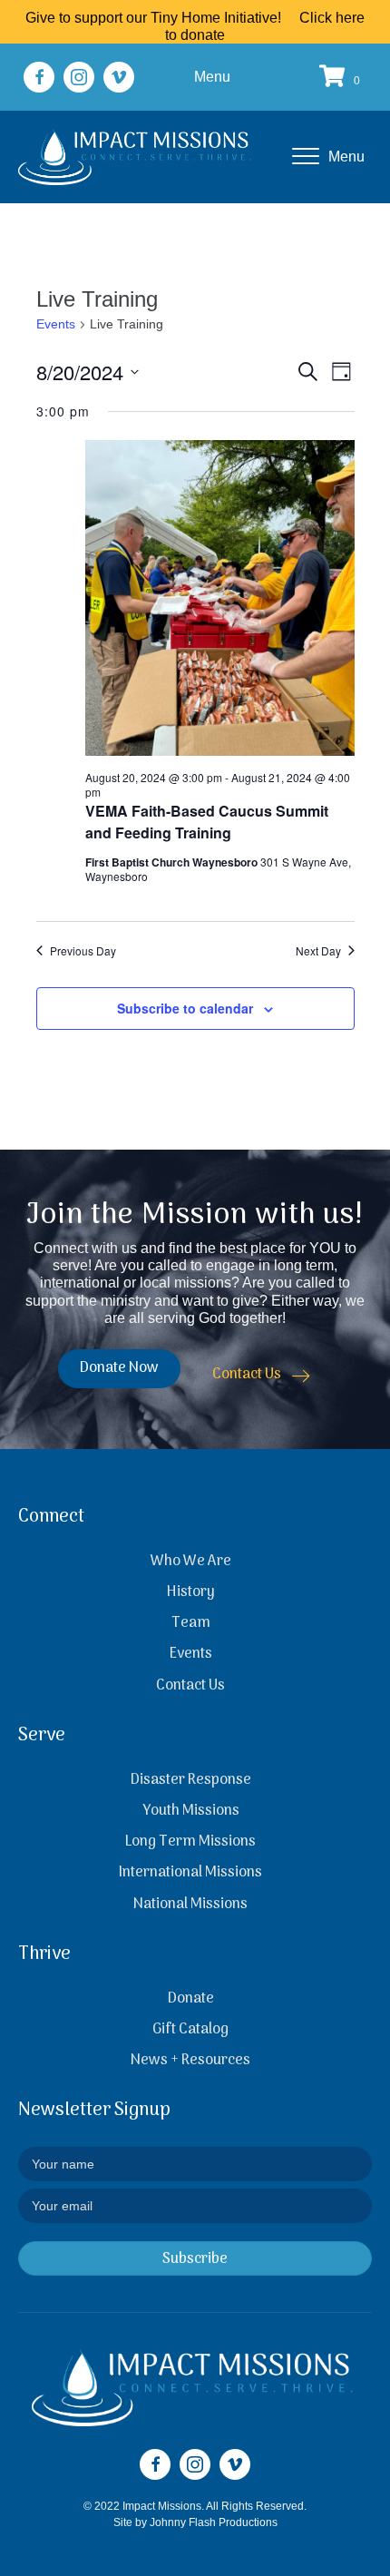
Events (56, 324)
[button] (39, 77)
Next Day (318, 951)
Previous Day (83, 951)
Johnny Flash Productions (214, 2522)
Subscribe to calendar (185, 1009)
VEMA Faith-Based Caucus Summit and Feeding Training (207, 822)
